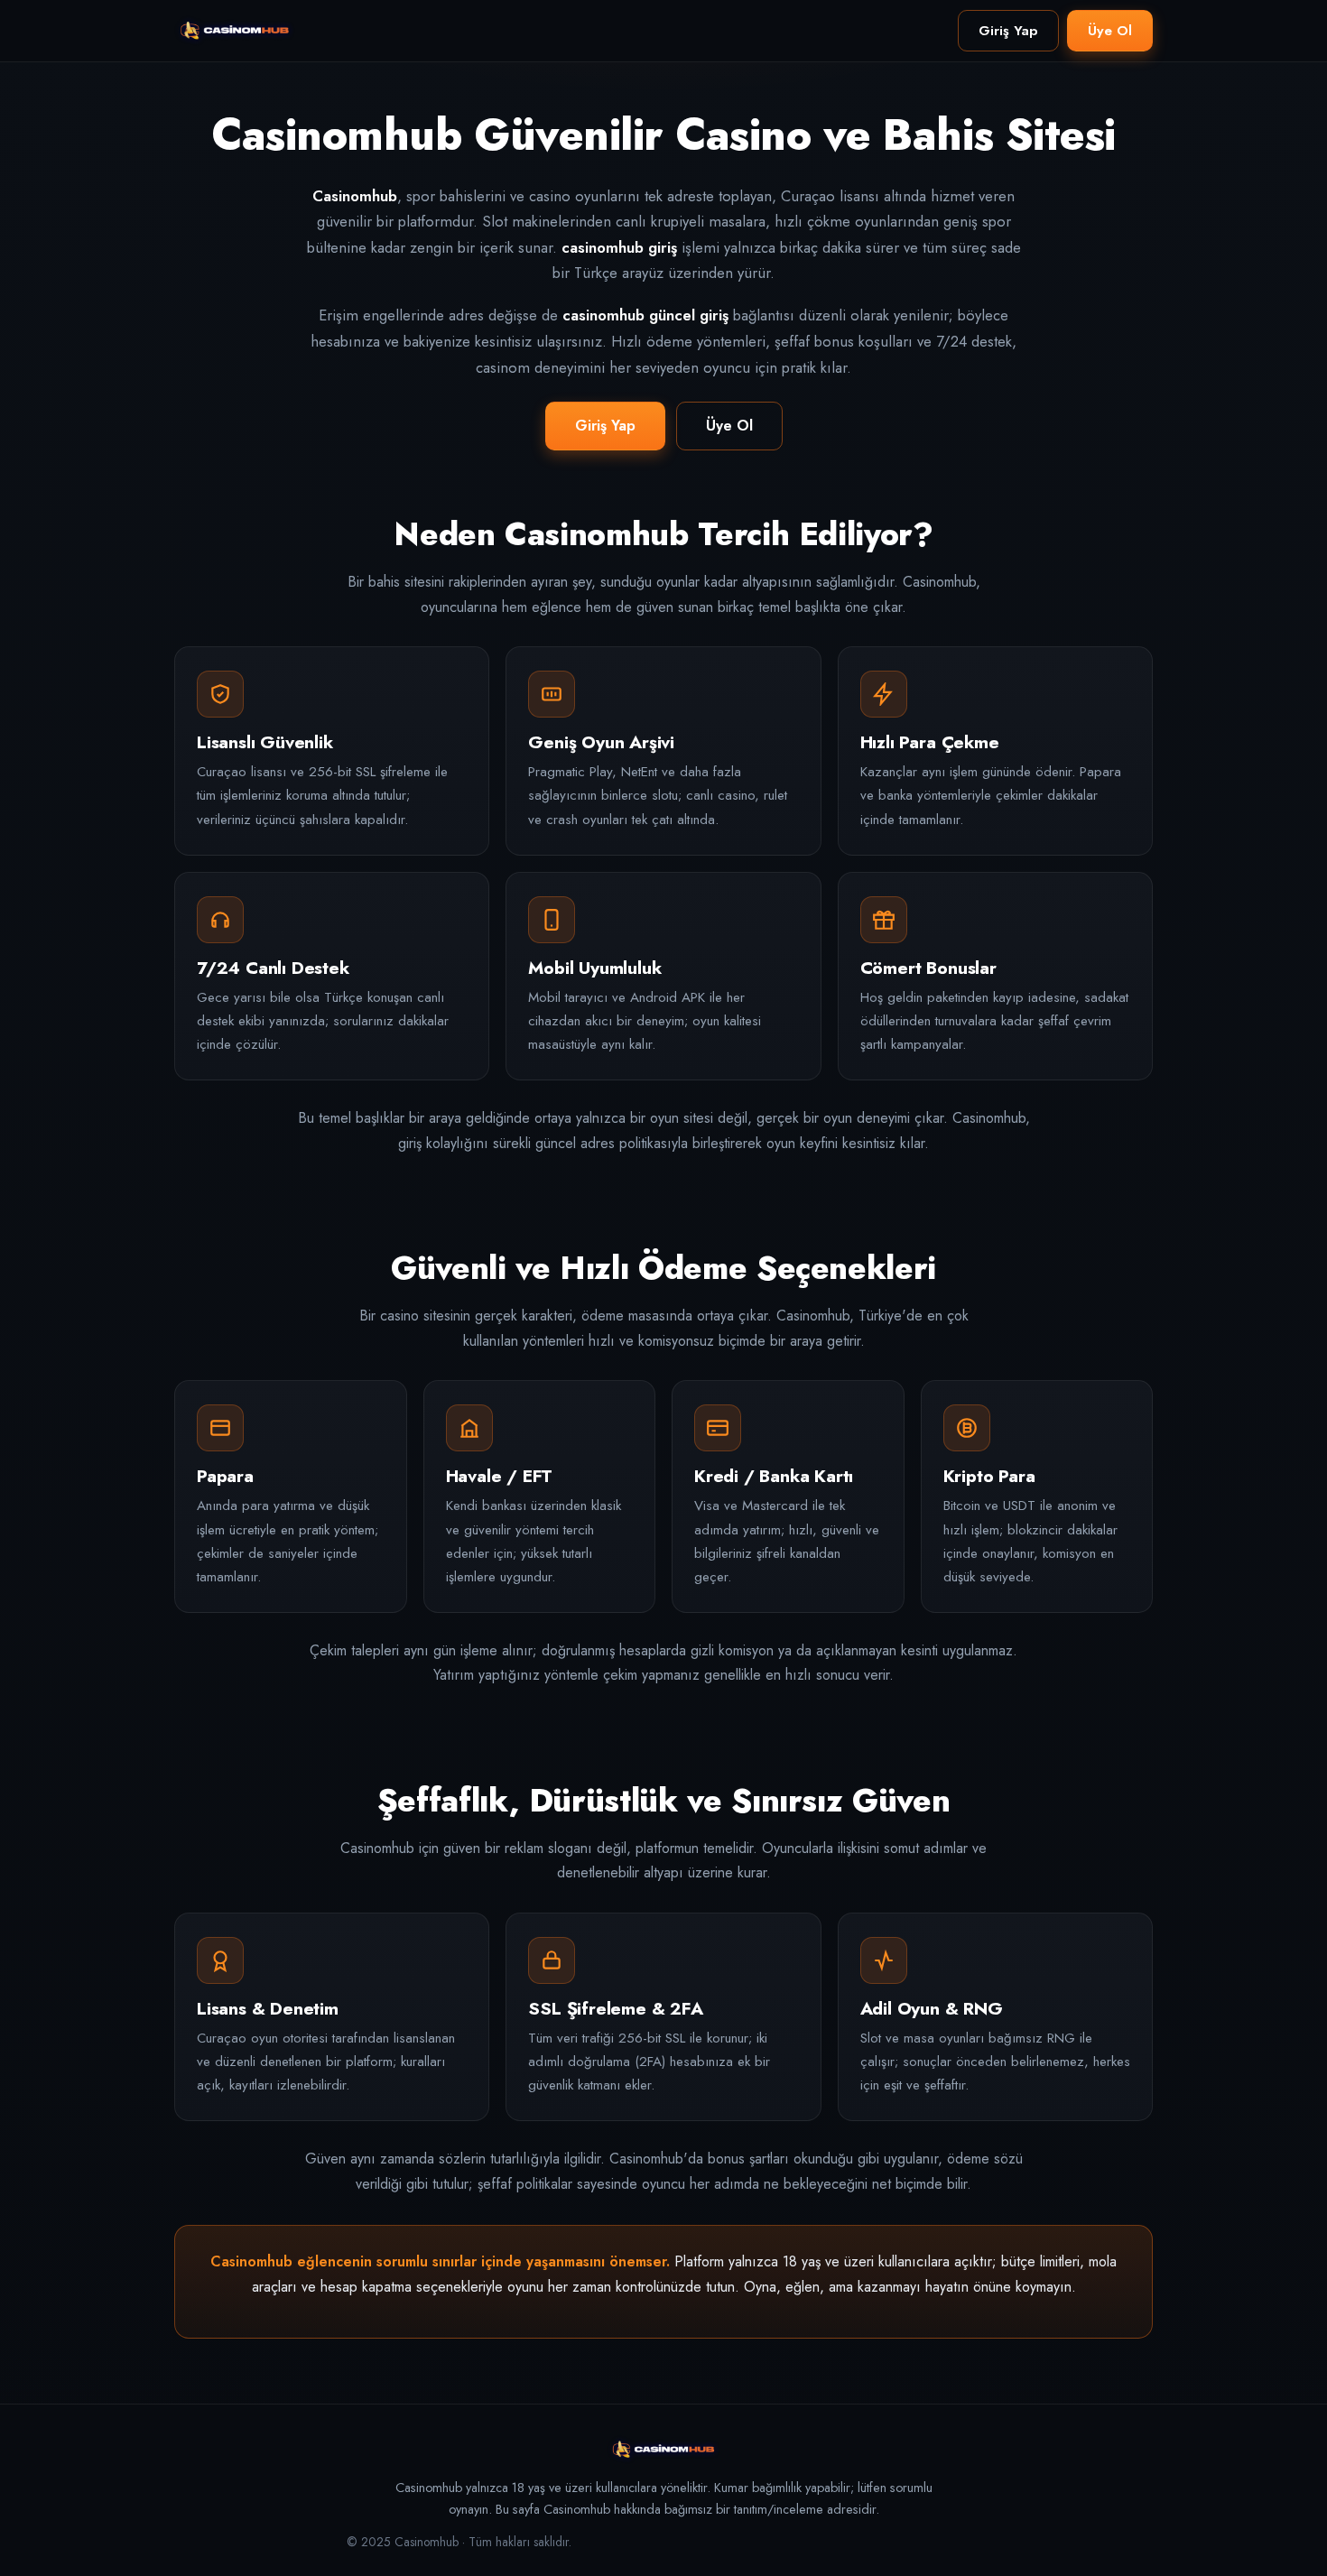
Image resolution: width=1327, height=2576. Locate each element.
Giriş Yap (1008, 31)
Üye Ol (1110, 31)
